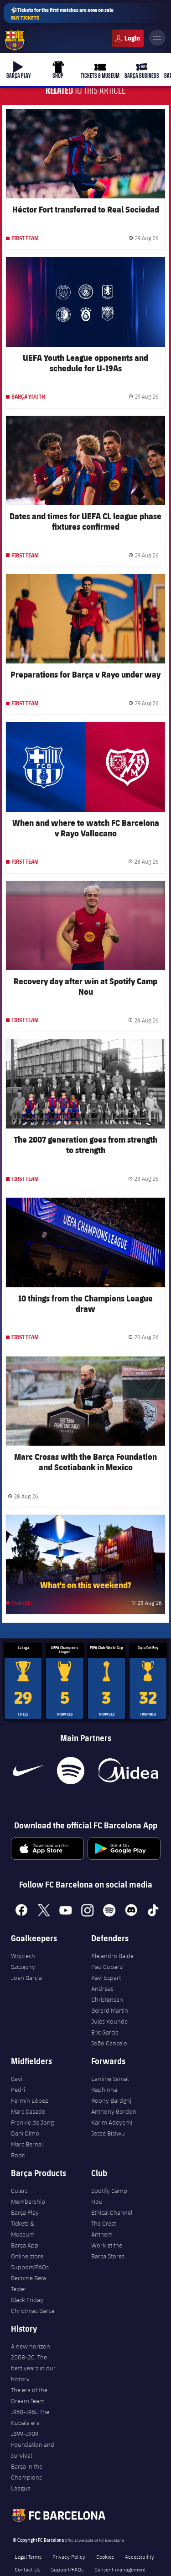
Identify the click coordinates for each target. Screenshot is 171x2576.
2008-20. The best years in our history (33, 2368)
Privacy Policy (69, 2556)
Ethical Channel (112, 2212)
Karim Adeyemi (112, 2122)
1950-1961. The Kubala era (30, 2417)
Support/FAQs (30, 2267)
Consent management (120, 2569)
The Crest (104, 2223)
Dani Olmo (25, 2133)
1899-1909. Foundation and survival (33, 2444)
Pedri (18, 2090)
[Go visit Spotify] (70, 1771)
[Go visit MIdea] (128, 1771)
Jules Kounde (109, 2021)
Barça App (25, 2245)
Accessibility (140, 2556)
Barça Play (25, 2212)
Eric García (105, 2032)
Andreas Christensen (107, 1994)
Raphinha (104, 2090)
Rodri (18, 2155)
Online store (27, 2256)
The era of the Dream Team (29, 2395)
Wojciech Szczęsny (23, 1961)
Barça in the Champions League (27, 2477)
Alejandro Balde (112, 1956)
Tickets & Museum (23, 2229)
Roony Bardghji (112, 2100)
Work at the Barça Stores (108, 2251)
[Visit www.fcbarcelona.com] (15, 40)
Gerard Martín (110, 2010)
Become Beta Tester (28, 2283)
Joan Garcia (26, 1978)
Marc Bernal (27, 2144)
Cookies (105, 2556)
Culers (128, 38)
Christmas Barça (33, 2311)
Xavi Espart (106, 1978)
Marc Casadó (28, 2111)
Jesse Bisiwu (108, 2133)
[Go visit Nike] (28, 1771)
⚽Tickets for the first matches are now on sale (62, 14)
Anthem (102, 2234)
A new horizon (31, 2346)
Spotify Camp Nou (109, 2196)
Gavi (17, 2079)
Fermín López (29, 2100)
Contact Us (27, 2569)
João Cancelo (109, 2043)
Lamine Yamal (110, 2079)
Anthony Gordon (114, 2111)
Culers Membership (28, 2196)
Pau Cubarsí (107, 1967)
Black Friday (27, 2300)
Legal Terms (28, 2556)
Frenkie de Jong (32, 2122)
